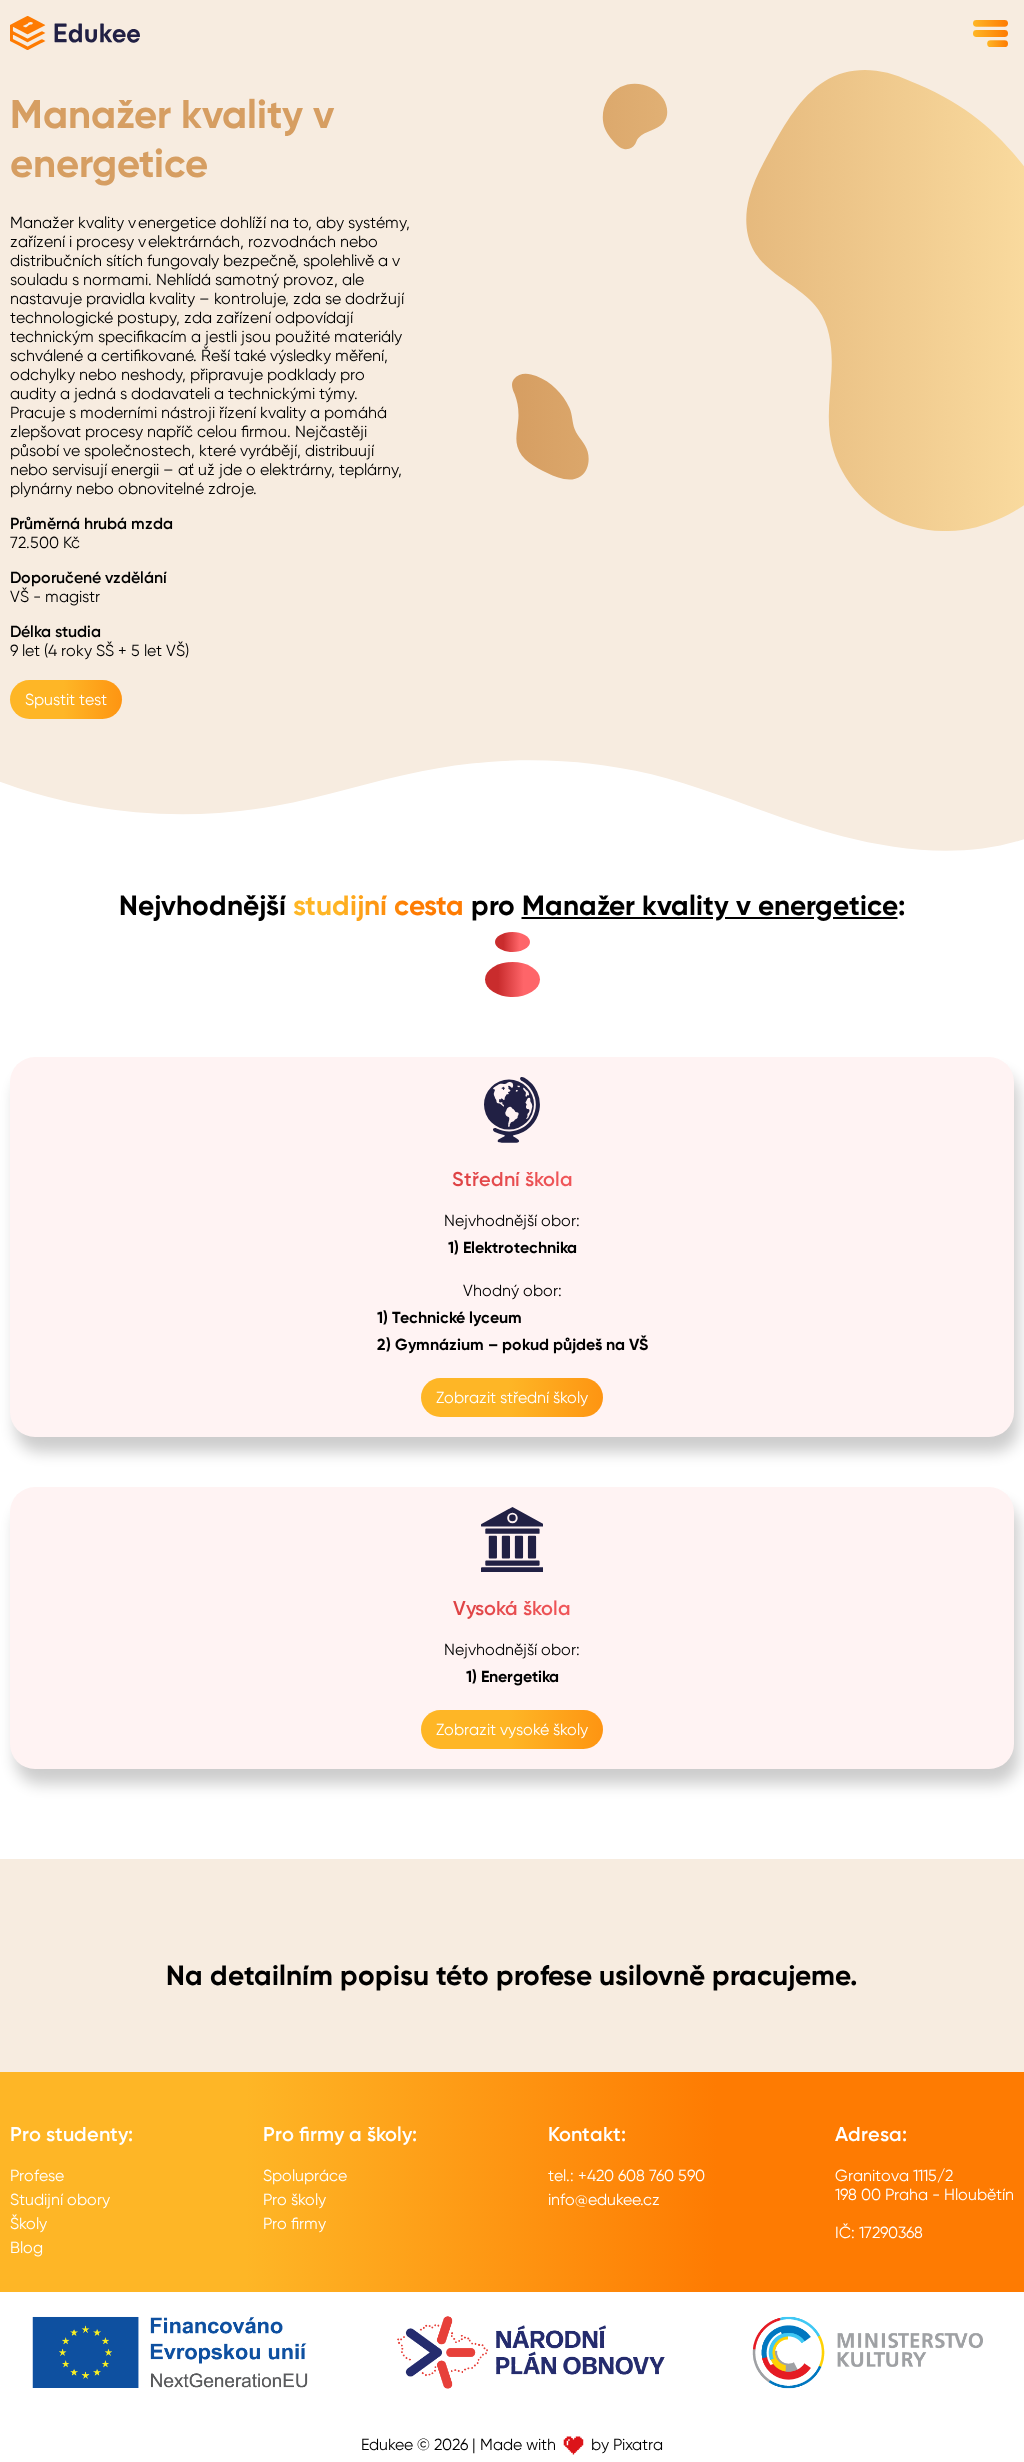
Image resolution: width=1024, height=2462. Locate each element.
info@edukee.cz (604, 2199)
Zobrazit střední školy (512, 1397)
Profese (37, 2175)
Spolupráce (305, 2175)
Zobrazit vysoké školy (512, 1729)
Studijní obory (60, 2199)
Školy (28, 2223)
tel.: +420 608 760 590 (626, 2175)
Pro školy (294, 2199)
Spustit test (66, 699)
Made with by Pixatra (571, 2444)
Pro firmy (294, 2223)
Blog (26, 2247)
